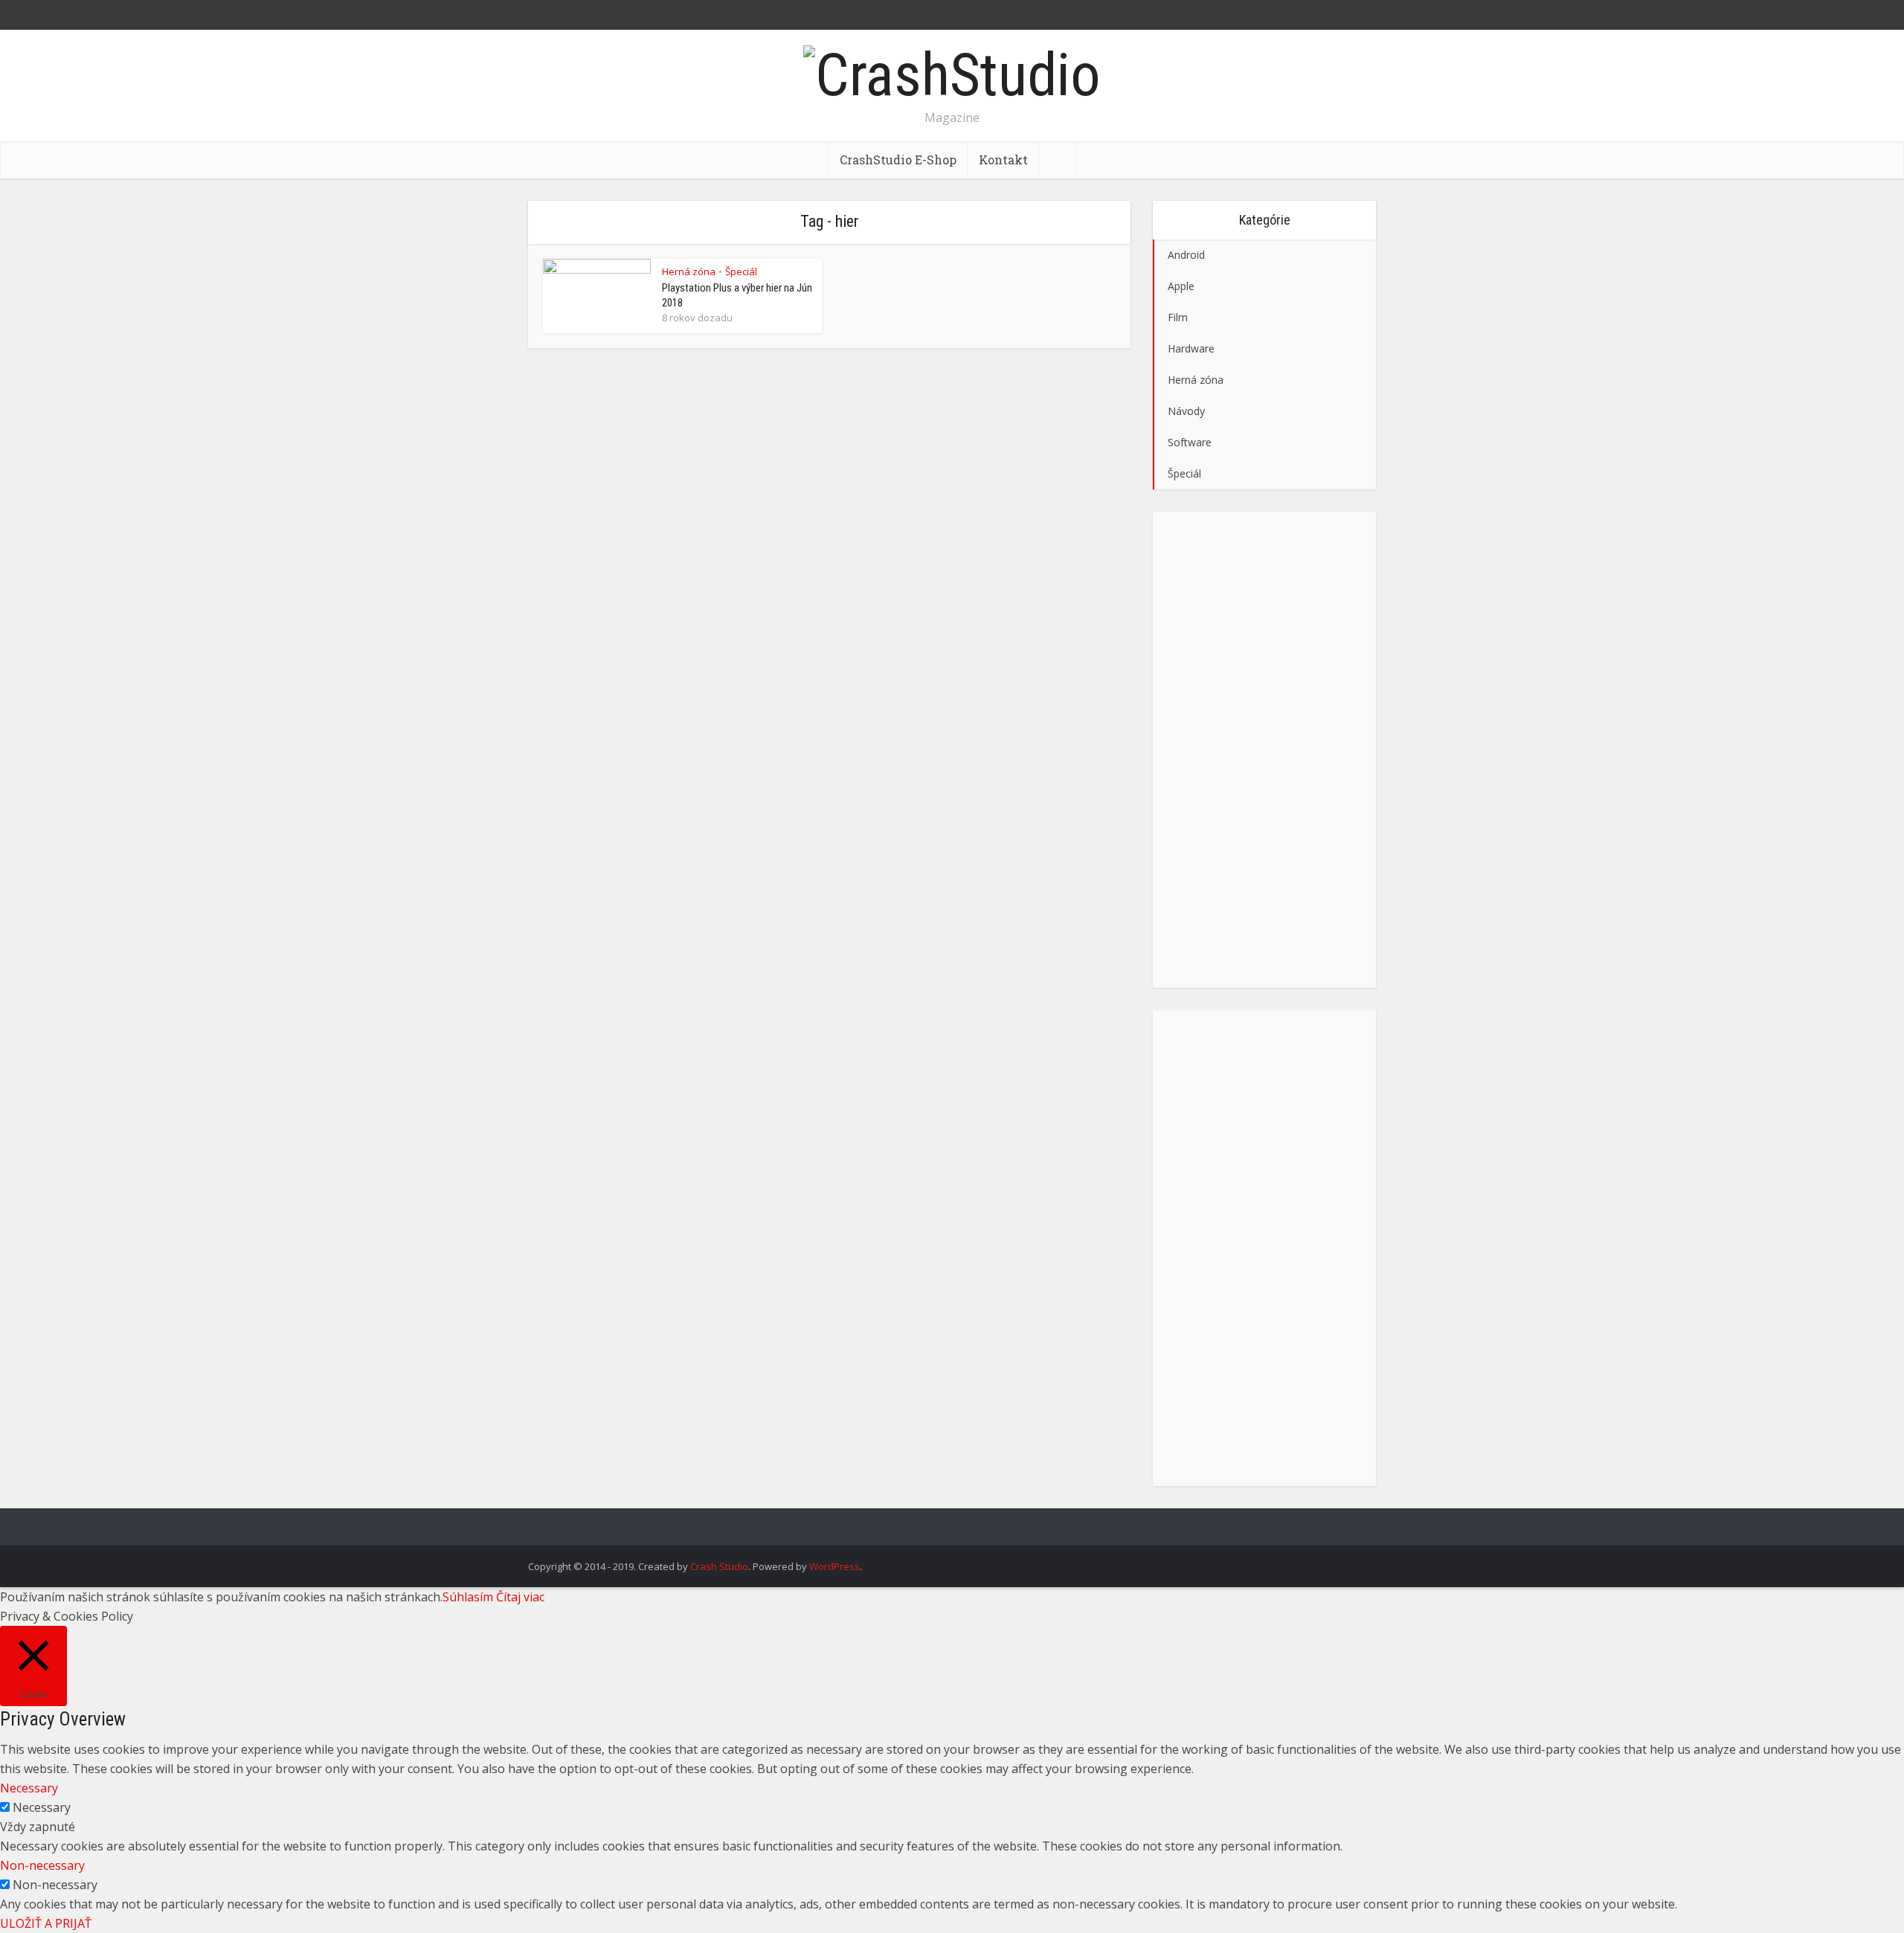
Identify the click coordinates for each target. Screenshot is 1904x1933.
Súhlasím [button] (468, 1597)
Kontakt (1003, 160)
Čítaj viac (520, 1597)
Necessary (42, 1807)
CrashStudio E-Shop (898, 160)
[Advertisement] (1264, 750)
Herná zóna (689, 271)
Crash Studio (719, 1566)
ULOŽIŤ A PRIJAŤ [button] (46, 1923)
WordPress (834, 1566)
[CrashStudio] (952, 73)
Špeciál (741, 271)
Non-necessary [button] (42, 1865)
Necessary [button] (29, 1788)
